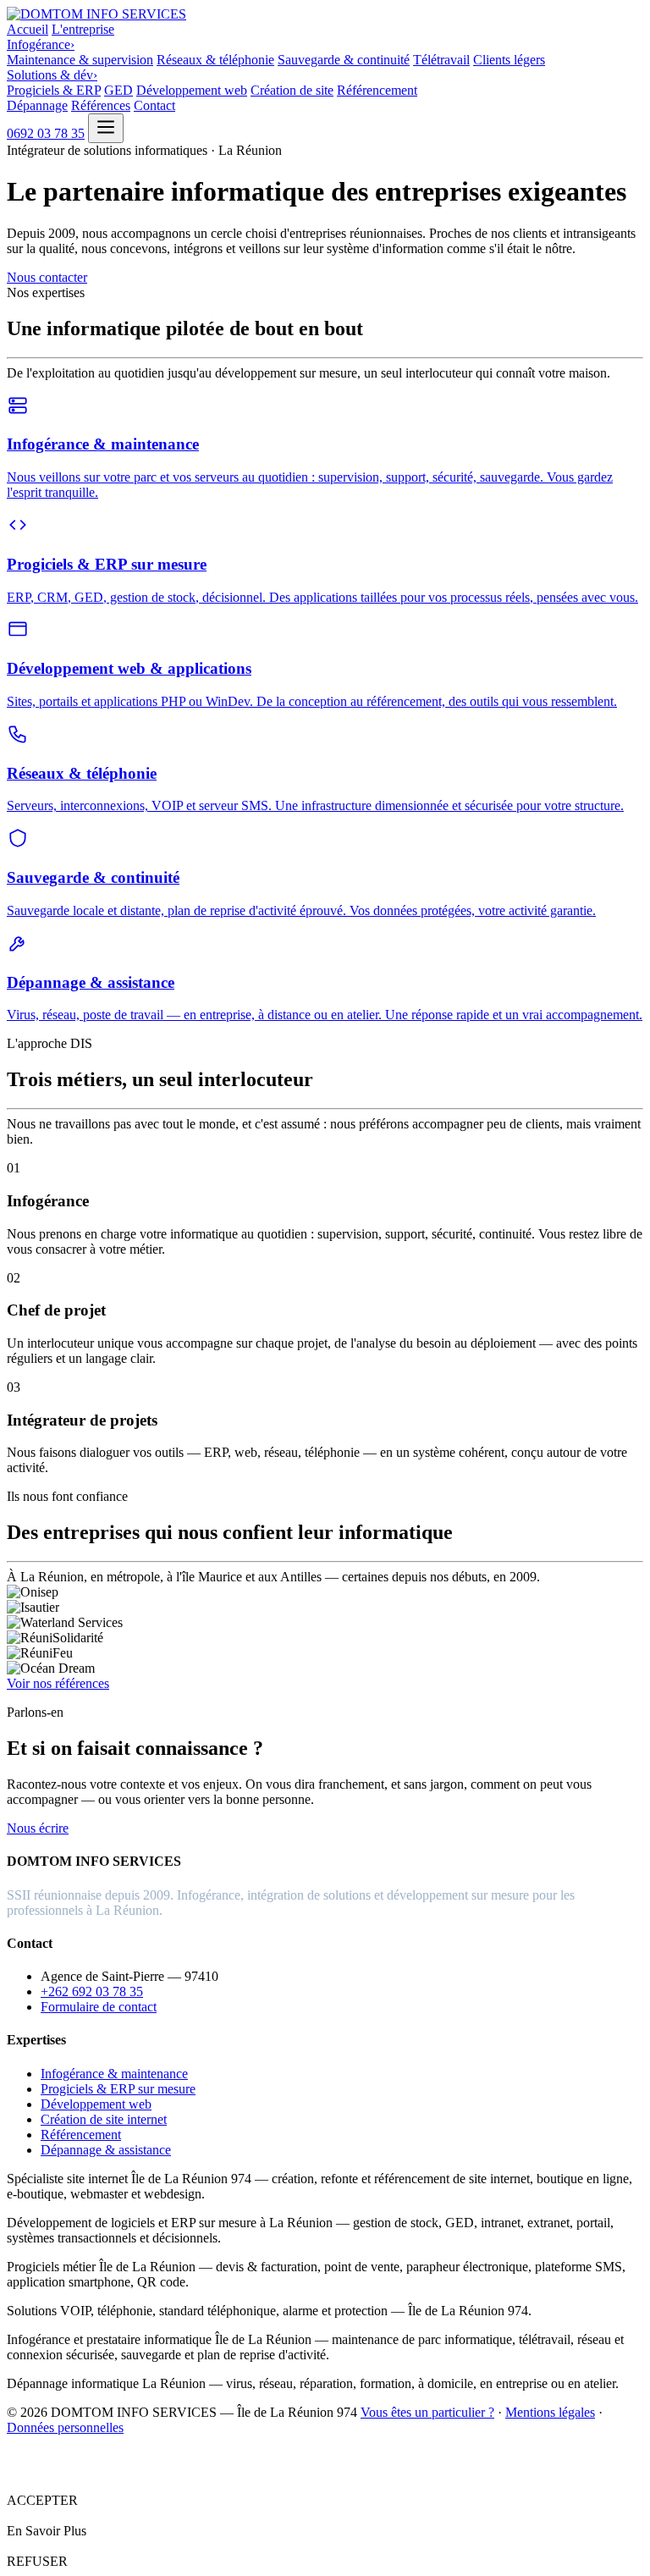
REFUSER (37, 2561)
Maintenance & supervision (80, 60)
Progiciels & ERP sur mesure (118, 2089)
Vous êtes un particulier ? (427, 2412)
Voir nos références (58, 1683)
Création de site (292, 90)
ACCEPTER (42, 2500)
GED (118, 90)
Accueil (28, 29)
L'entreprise (83, 29)
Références (101, 105)
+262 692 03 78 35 (92, 1991)
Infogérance (41, 44)
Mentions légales (550, 2412)
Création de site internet (104, 2119)
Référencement (377, 90)
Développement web (192, 90)
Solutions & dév (52, 75)
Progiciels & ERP (54, 90)
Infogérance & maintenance (114, 2074)
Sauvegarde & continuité (344, 60)
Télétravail (441, 60)
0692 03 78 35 (46, 133)
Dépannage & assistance (106, 2150)
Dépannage (37, 105)
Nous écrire (38, 1828)
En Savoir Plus (47, 2531)
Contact (154, 105)
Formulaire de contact (99, 2007)
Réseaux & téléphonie (215, 60)
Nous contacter (47, 277)
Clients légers (509, 60)
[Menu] (106, 128)
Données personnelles (65, 2427)
